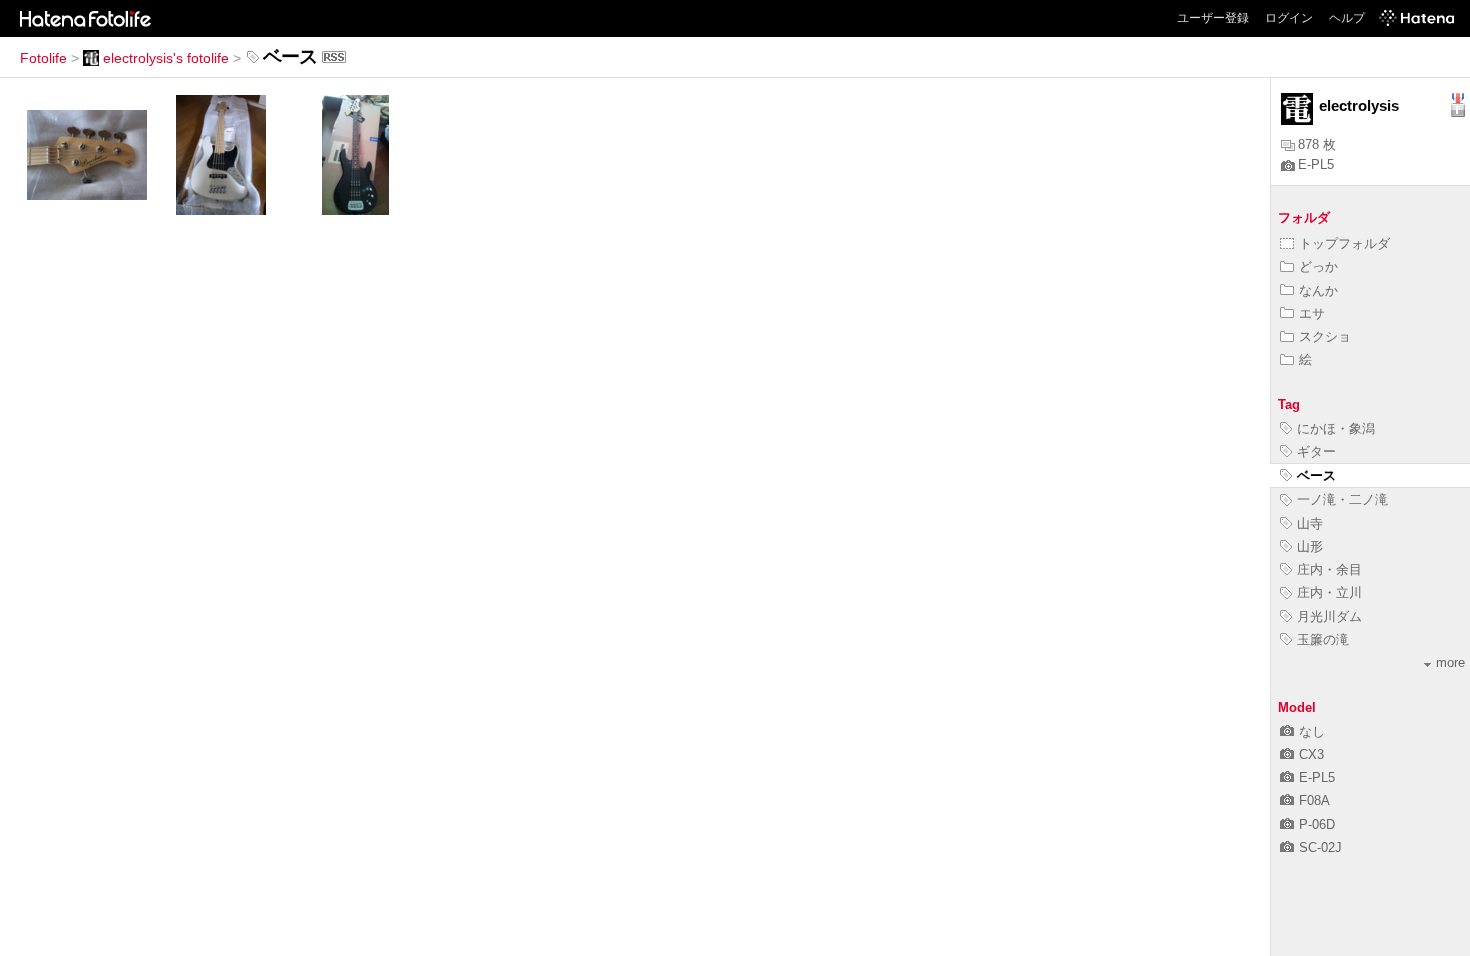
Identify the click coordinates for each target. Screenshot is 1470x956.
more (1450, 662)
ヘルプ (1347, 18)
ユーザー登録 (1213, 18)
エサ (1312, 313)
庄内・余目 (1329, 569)
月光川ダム (1329, 616)
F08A (1314, 800)
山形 (1310, 546)
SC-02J (1320, 847)
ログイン (1289, 18)
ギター (1316, 451)
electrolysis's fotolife (166, 58)
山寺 (1310, 523)
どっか (1318, 266)
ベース (1316, 475)
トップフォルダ (1344, 243)
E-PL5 (1316, 164)
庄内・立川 (1329, 592)
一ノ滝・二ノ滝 (1342, 499)
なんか (1318, 290)
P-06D (1317, 824)
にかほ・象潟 (1336, 428)
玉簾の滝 (1323, 639)
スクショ (1325, 336)
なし (1312, 731)
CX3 (1311, 754)
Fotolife (43, 58)
